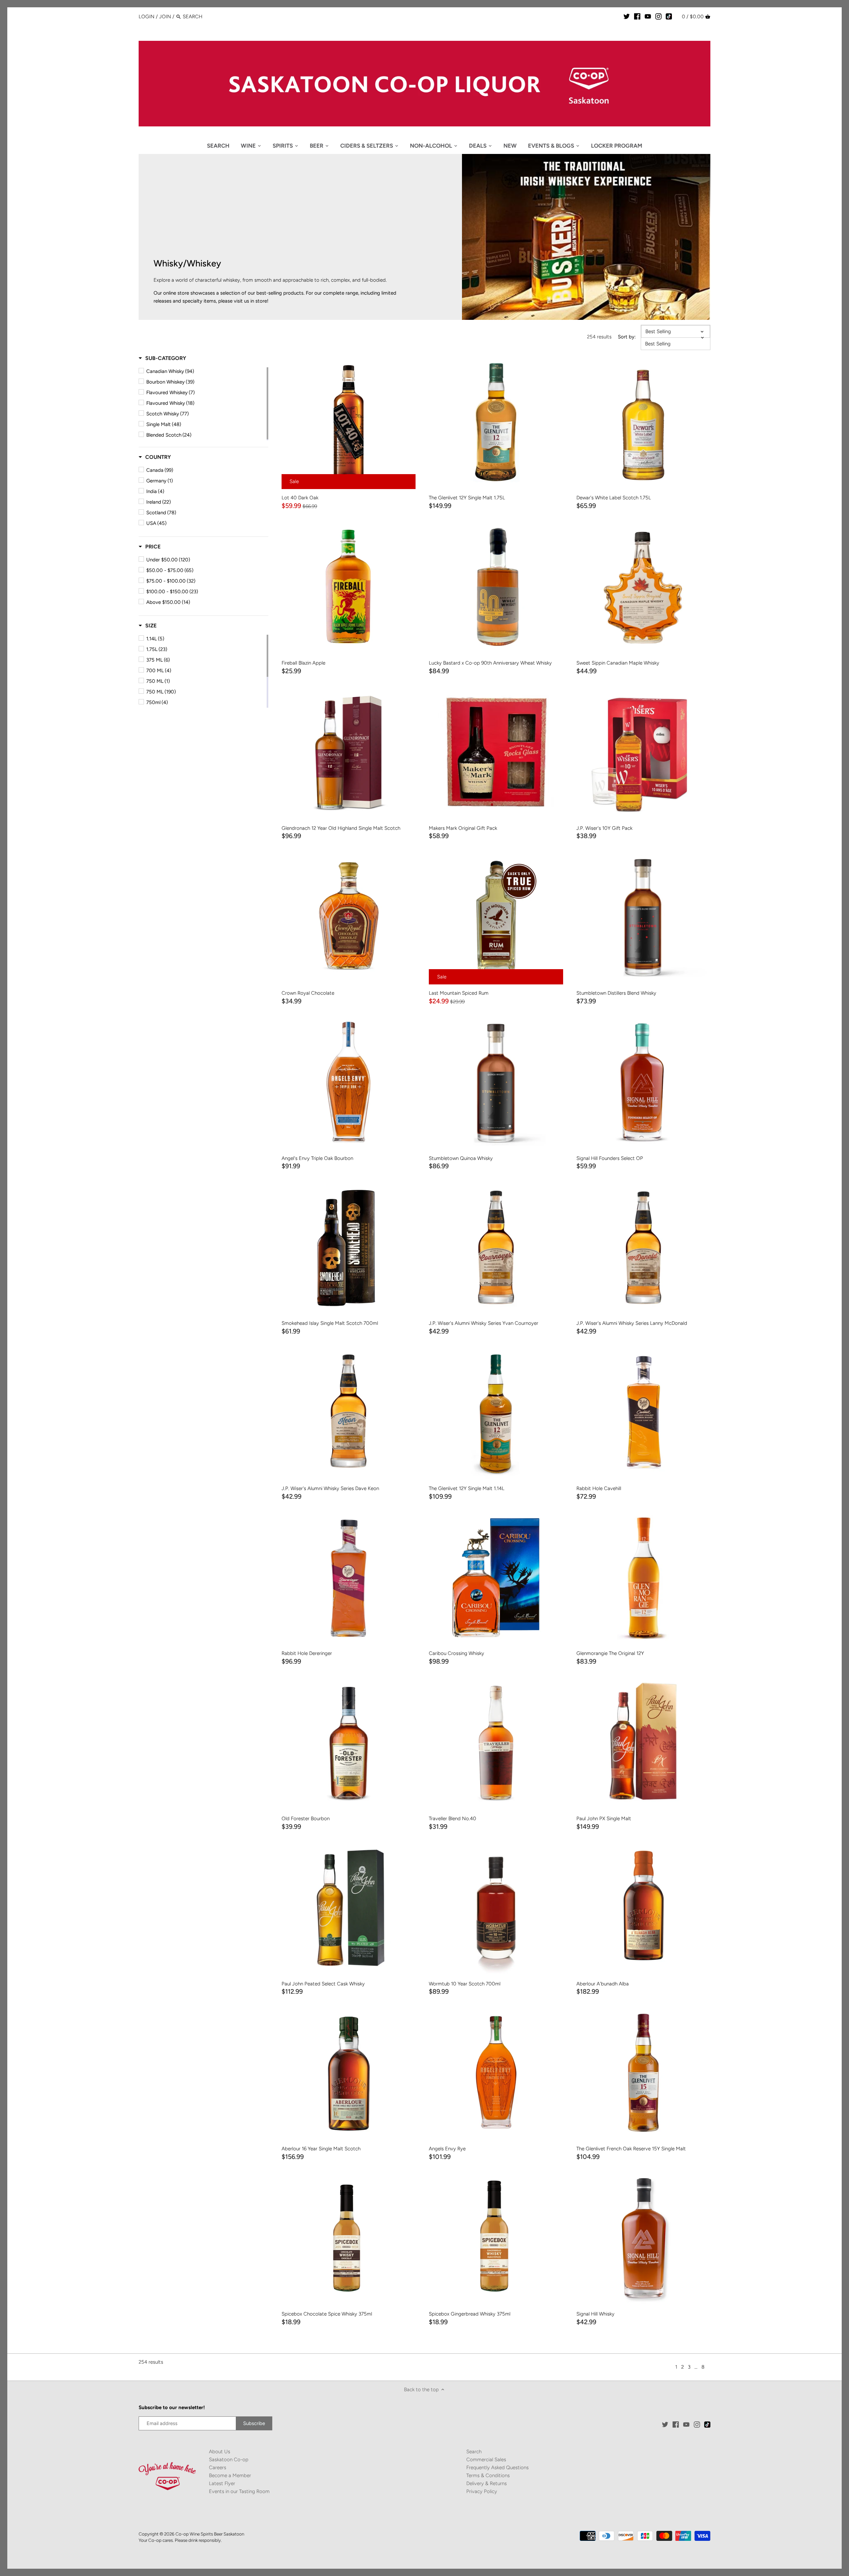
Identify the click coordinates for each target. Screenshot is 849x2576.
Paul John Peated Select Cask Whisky (323, 1984)
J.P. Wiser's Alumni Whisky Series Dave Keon (330, 1488)
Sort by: (627, 337)
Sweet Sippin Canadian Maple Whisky (618, 663)
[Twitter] (627, 16)
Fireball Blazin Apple (303, 663)
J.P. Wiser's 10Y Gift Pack (604, 828)
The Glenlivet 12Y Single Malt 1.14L (467, 1488)
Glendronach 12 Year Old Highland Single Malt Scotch (341, 828)
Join (165, 17)
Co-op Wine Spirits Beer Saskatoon (210, 2534)
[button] (162, 358)
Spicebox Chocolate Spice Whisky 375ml (327, 2314)
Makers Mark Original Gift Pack (463, 828)
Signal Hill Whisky (595, 2314)
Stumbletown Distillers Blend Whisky (616, 993)
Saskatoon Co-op (229, 2460)
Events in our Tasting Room (239, 2491)
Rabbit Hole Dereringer (307, 1653)
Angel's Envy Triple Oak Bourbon (317, 1158)
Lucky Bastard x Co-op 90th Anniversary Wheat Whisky (490, 663)
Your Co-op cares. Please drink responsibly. (180, 2540)
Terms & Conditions (488, 2475)
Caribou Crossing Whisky (457, 1653)
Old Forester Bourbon (306, 1819)
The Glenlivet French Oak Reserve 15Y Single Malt (631, 2149)
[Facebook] (637, 16)
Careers (218, 2468)
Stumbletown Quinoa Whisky (461, 1158)
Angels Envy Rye (447, 2149)
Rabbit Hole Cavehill (599, 1488)
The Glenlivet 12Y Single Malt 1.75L (467, 498)
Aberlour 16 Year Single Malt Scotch (321, 2149)
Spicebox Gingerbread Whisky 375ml (470, 2314)
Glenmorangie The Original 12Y (610, 1653)
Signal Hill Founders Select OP (610, 1158)
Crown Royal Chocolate (308, 993)
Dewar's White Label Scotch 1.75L (614, 498)
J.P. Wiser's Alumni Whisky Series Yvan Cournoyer (484, 1323)
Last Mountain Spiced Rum (459, 993)
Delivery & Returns (487, 2483)
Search (474, 2452)
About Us (220, 2452)
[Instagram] (658, 16)
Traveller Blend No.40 (453, 1819)
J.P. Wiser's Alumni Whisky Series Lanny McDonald (632, 1323)
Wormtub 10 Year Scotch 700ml (465, 1984)
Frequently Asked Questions (497, 2468)
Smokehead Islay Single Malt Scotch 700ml (330, 1323)
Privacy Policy (482, 2491)
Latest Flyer (222, 2483)
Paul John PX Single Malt (604, 1819)
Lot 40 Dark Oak (300, 498)
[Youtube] (648, 16)
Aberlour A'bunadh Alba (603, 1984)
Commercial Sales (486, 2460)
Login (147, 17)
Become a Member (230, 2475)
